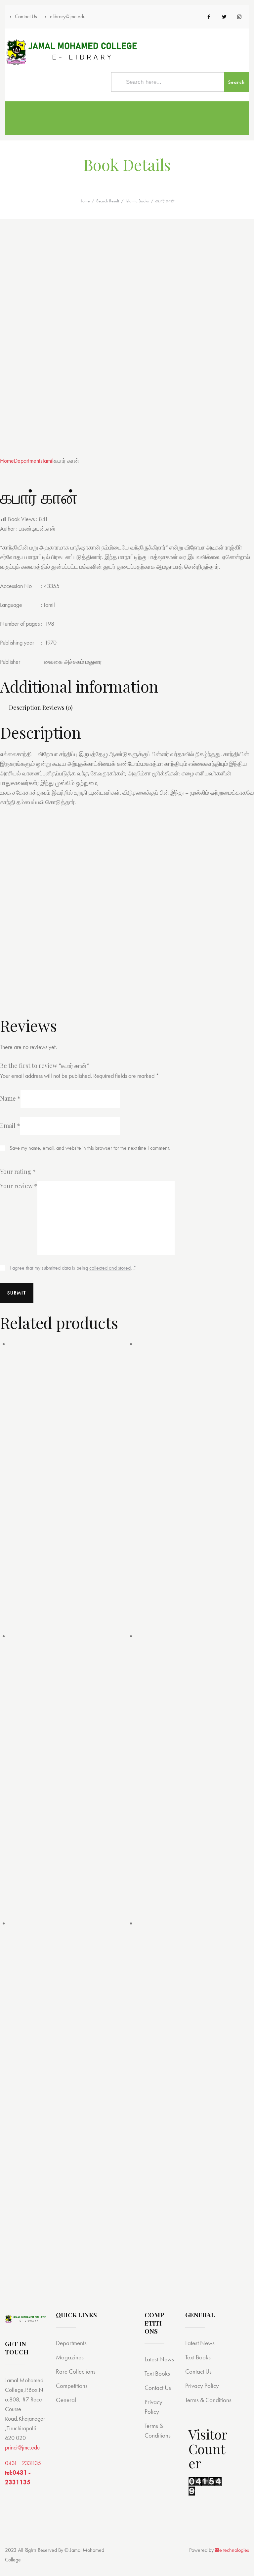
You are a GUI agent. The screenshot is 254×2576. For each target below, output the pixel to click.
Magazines (70, 2357)
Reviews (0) (58, 708)
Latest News (159, 2359)
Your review (19, 1186)
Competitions (72, 2386)
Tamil (48, 461)
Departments (28, 461)
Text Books (157, 2373)
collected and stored (110, 1268)
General (66, 2400)
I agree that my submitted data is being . (73, 1268)
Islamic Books (137, 201)
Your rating (18, 1172)
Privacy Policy (202, 2386)
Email (10, 1126)
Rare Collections (76, 2371)
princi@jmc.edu (22, 2447)
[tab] (25, 708)
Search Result (108, 201)
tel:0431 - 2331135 (18, 2477)
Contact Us (158, 2388)
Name (10, 1098)
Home (85, 201)
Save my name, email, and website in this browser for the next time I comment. (90, 1148)
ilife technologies (232, 2550)
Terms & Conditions (208, 2400)
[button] (21, 451)
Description (25, 708)
